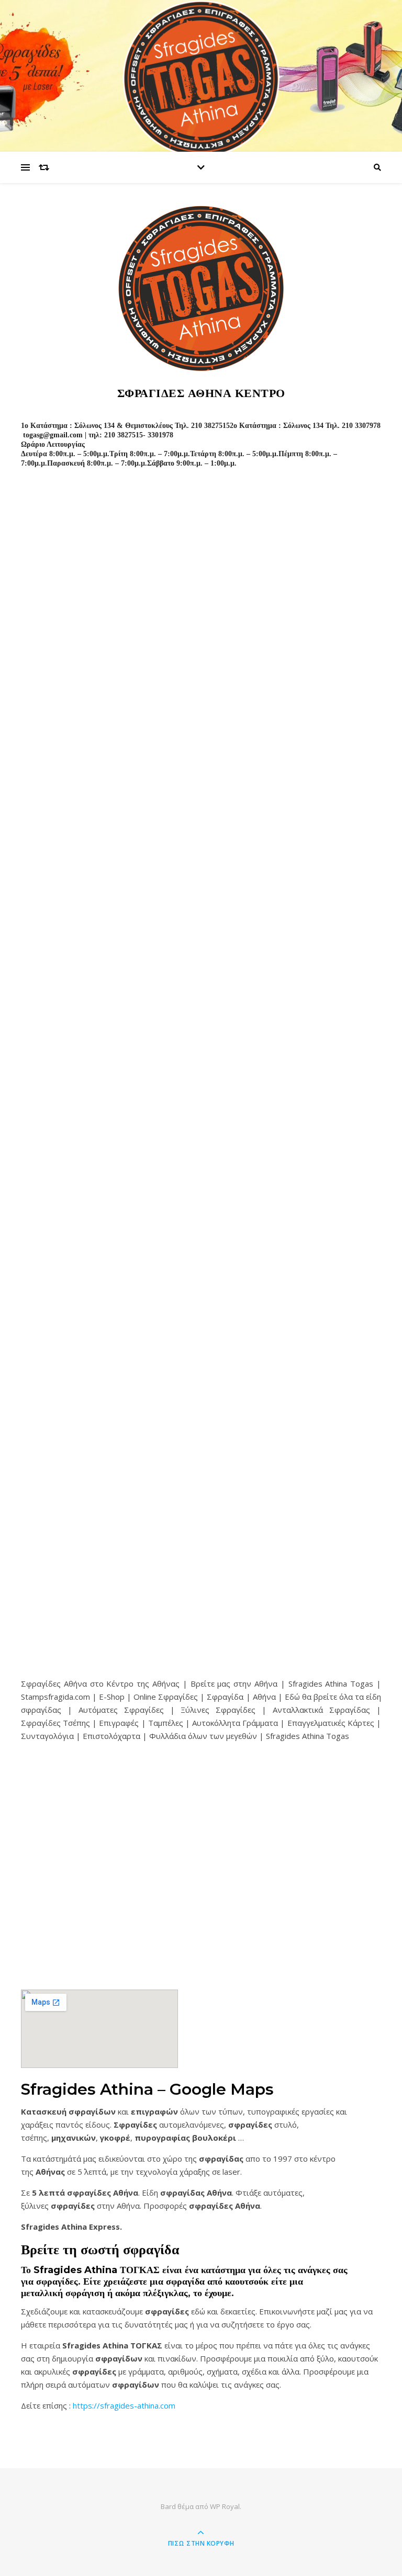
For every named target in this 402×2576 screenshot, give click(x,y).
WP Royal (225, 2506)
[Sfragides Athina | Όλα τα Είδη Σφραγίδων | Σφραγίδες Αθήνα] (201, 78)
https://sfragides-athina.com (124, 2405)
